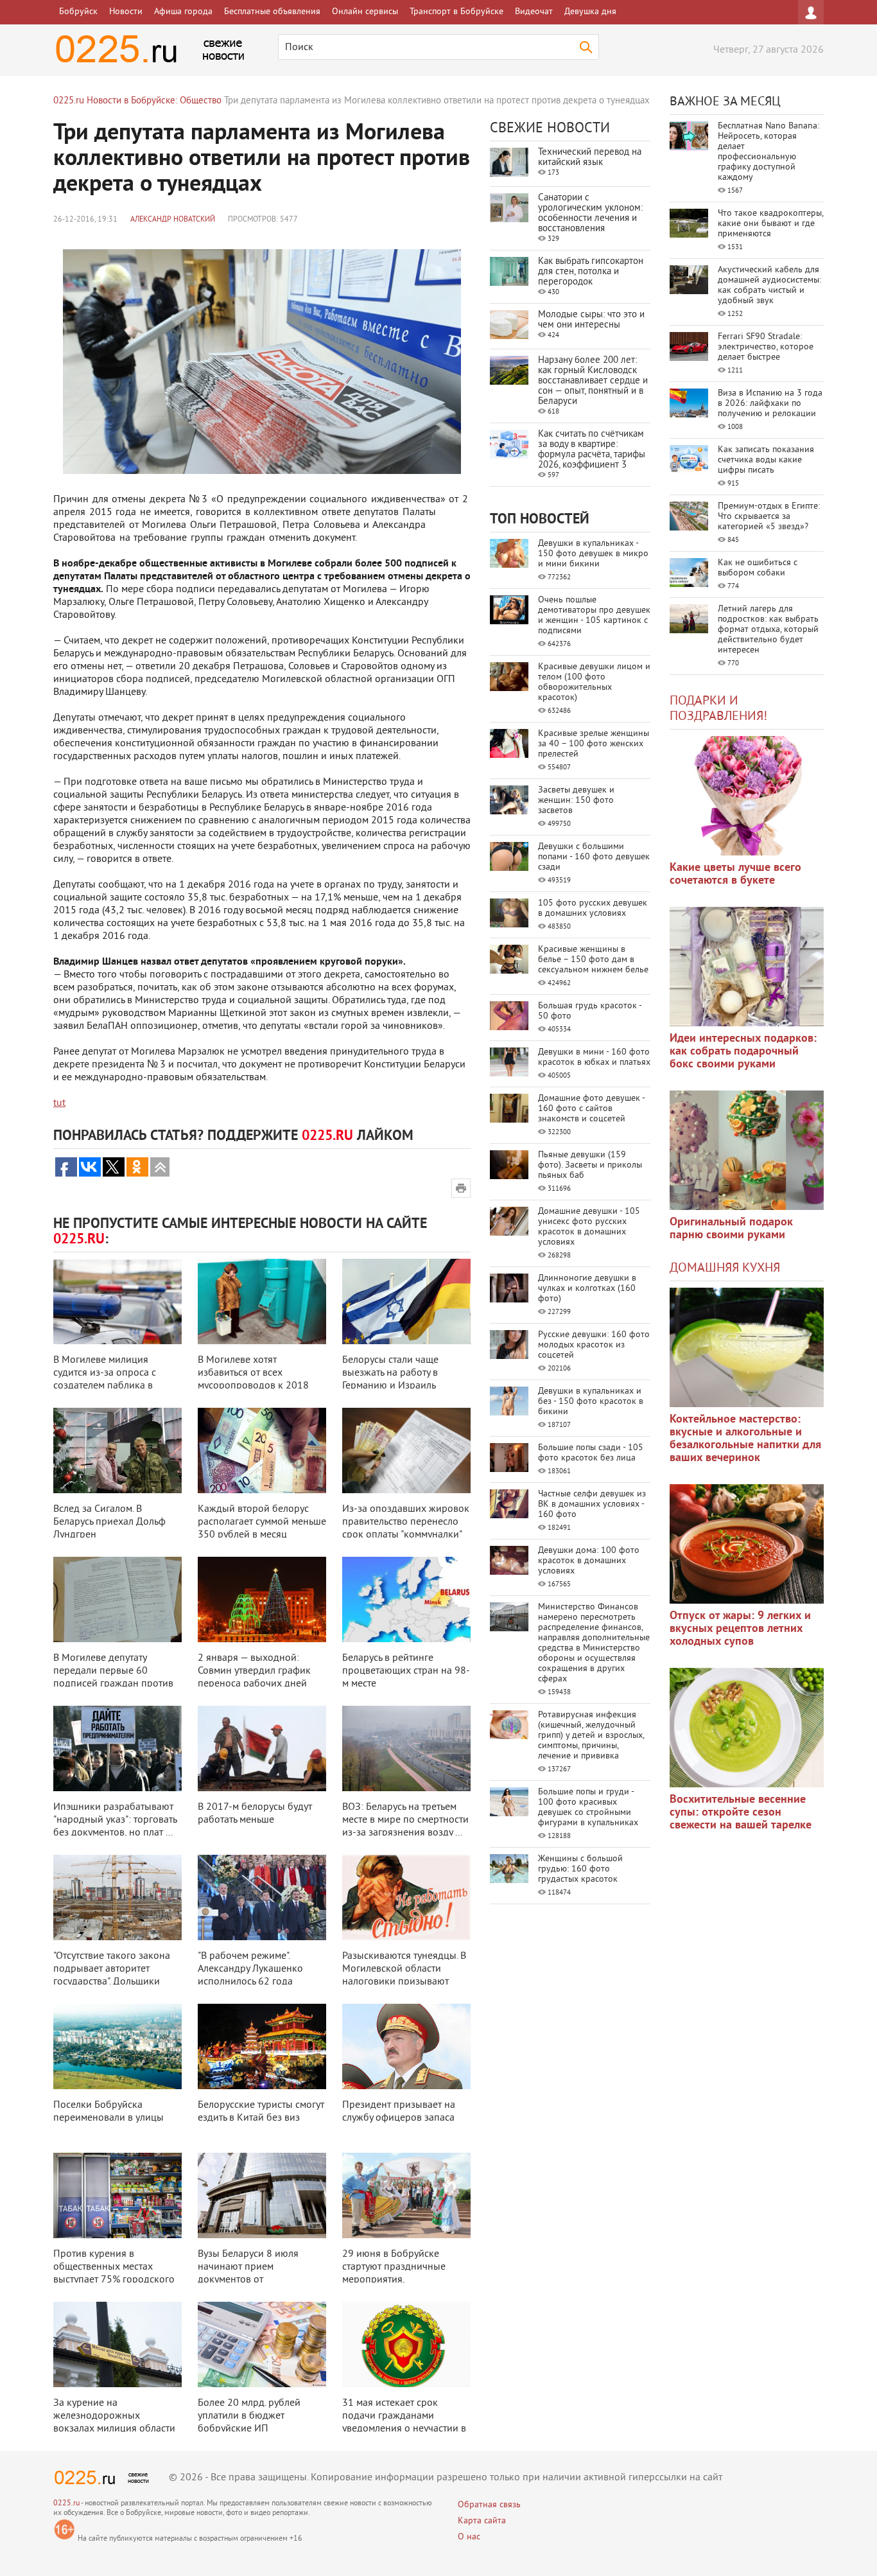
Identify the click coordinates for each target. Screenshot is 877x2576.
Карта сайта (482, 2521)
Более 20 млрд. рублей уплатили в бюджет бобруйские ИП (249, 2416)
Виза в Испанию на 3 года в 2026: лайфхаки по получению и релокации (770, 404)
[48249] (747, 967)
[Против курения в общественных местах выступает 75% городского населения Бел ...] (117, 2195)
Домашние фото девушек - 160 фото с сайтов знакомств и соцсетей (591, 1109)
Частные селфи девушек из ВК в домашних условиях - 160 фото (592, 1504)
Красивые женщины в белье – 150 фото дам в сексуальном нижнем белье (593, 960)
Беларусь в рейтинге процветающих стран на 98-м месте (406, 1671)
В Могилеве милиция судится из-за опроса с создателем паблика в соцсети (105, 1380)
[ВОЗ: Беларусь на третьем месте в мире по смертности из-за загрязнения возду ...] (406, 1748)
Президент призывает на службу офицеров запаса (399, 2112)
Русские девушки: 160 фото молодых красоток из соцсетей (594, 1345)
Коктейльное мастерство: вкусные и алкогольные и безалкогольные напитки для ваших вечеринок (745, 1439)
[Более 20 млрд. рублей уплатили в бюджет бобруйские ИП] (262, 2344)
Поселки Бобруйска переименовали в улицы (109, 2112)
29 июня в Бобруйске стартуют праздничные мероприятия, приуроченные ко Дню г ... (402, 2274)
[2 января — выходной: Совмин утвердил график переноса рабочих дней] (262, 1599)
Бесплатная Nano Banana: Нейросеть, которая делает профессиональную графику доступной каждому (768, 152)
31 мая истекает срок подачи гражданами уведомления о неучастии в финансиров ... (404, 2423)
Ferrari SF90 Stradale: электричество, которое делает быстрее (766, 347)
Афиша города (183, 12)
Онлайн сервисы (365, 12)
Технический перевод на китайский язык (590, 158)
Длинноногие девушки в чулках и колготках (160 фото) (587, 1289)
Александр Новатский (173, 220)
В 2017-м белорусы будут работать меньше (255, 1814)
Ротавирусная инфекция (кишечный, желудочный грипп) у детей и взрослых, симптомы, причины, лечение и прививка (591, 1736)
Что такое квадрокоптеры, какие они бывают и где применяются (770, 224)
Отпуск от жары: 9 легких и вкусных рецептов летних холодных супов (740, 1629)
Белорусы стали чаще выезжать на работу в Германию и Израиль (390, 1373)
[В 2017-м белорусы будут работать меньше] (262, 1748)
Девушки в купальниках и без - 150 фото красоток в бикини (591, 1402)
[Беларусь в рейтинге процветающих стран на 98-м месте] (406, 1599)
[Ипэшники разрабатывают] (117, 1748)
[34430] (747, 1150)
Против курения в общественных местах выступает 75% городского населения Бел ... (114, 2274)
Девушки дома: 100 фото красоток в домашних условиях (589, 1561)
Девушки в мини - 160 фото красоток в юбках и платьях (594, 1057)
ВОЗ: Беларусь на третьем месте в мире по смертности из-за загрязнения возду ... (405, 1820)
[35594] (747, 796)
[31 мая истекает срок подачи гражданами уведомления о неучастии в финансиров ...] (406, 2344)
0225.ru (66, 2504)
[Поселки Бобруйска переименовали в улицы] (117, 2046)
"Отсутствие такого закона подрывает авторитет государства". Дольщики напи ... (112, 1976)
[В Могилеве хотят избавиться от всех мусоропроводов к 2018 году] (262, 1301)
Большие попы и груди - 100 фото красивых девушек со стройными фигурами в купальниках (588, 1808)
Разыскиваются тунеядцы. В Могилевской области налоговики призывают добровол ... (404, 1976)
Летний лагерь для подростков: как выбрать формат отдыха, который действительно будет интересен (768, 630)
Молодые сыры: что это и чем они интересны (591, 320)
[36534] (747, 1728)
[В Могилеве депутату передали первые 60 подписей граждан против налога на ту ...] (117, 1599)
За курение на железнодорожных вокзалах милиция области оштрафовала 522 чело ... (114, 2423)
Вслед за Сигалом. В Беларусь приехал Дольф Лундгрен (109, 1522)
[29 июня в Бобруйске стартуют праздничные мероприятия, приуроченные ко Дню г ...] (406, 2195)
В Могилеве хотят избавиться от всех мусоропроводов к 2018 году (253, 1380)
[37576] (747, 1544)
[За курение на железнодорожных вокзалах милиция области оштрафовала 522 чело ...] (117, 2344)
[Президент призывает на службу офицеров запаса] (406, 2046)
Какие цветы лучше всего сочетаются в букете (735, 874)
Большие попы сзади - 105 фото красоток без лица (591, 1453)
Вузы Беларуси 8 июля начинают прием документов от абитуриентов (248, 2274)
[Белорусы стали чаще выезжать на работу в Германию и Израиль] (406, 1301)
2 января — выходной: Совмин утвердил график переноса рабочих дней (254, 1671)
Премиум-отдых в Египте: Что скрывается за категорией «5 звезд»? (769, 517)
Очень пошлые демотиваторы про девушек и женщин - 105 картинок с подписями (594, 616)
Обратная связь (489, 2505)
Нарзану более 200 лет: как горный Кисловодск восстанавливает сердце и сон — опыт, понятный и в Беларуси (593, 381)
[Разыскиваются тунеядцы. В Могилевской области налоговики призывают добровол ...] (406, 1897)
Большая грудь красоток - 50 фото (590, 1011)
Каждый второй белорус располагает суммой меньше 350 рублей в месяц (262, 1522)
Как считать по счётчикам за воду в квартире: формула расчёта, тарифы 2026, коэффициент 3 (592, 450)
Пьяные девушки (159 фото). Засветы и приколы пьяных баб (590, 1165)
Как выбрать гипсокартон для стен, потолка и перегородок (591, 272)
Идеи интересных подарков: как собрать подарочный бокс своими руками (743, 1052)
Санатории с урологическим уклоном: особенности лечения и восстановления (590, 214)
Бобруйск (78, 12)
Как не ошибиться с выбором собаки (758, 568)
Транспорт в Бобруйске (456, 12)
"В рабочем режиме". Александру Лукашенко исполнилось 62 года (250, 1969)
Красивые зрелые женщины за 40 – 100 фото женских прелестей (594, 744)
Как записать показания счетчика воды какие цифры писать (766, 460)
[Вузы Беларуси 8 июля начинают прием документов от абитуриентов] (262, 2195)
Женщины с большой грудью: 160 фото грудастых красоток (580, 1869)
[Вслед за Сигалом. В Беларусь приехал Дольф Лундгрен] (117, 1450)
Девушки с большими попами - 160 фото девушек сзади (594, 857)
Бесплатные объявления (272, 12)
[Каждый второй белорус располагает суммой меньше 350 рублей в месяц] (262, 1450)
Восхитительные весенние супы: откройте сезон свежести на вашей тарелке (741, 1813)
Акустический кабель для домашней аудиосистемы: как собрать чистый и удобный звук (769, 285)
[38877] (747, 1347)
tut (59, 1103)
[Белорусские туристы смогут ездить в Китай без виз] (262, 2046)
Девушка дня (590, 12)
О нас (469, 2537)
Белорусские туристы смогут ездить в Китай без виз (261, 2112)
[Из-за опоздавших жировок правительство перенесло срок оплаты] (406, 1450)
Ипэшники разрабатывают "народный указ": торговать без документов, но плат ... (115, 1820)
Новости (126, 12)
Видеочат (534, 12)
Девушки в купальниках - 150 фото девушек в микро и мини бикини (593, 554)
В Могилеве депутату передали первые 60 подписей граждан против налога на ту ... (113, 1678)
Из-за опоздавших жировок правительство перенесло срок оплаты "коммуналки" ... (406, 1529)
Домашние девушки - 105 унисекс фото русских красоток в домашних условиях (589, 1227)
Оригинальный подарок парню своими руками (731, 1229)
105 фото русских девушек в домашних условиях (593, 908)
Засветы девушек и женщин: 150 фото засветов (576, 801)
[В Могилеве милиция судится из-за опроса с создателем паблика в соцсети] (117, 1301)
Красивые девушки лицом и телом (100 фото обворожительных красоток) (594, 682)
